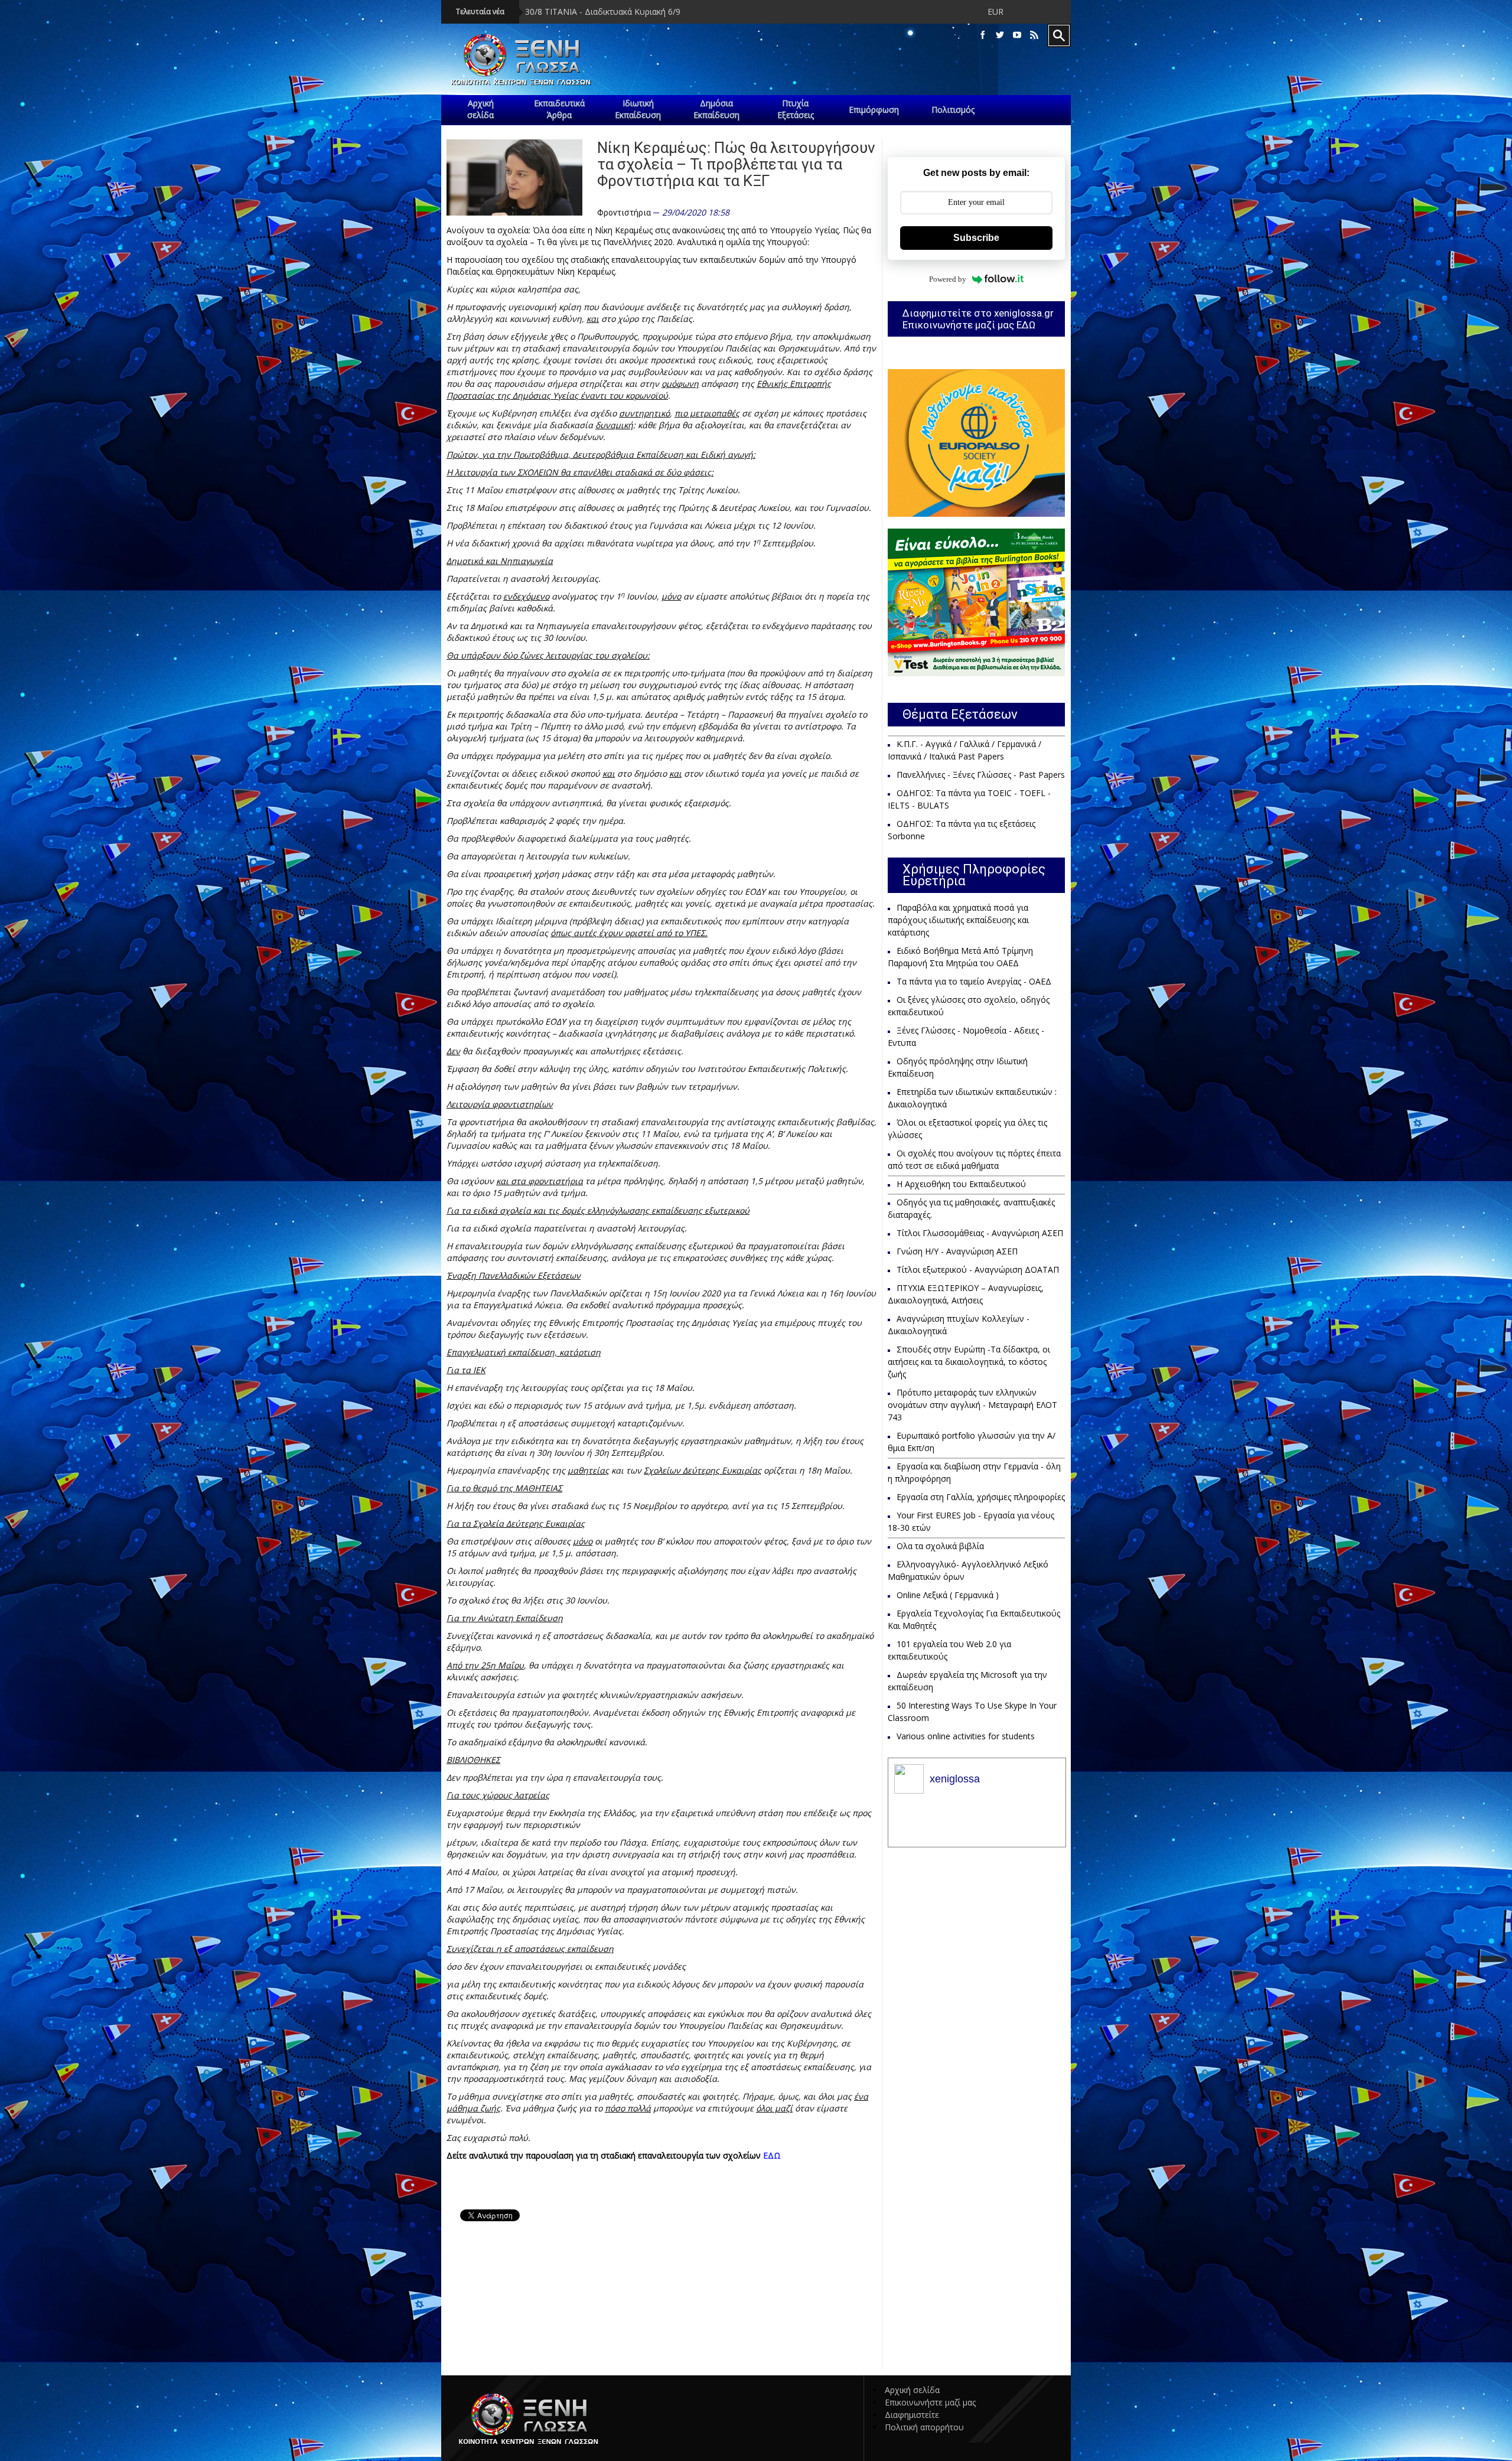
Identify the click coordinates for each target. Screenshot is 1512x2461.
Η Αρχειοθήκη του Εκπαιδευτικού (961, 1184)
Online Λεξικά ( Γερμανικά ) (948, 1595)
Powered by (948, 279)
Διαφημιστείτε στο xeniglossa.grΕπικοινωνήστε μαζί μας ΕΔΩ (978, 319)
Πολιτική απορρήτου (924, 2427)
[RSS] (1034, 35)
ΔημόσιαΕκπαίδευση (716, 109)
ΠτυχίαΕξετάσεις (796, 109)
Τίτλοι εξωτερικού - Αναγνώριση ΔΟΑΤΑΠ (978, 1269)
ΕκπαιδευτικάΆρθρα (559, 109)
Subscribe (976, 238)
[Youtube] (1017, 35)
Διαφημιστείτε (912, 2415)
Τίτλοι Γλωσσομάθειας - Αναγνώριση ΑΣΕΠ (980, 1233)
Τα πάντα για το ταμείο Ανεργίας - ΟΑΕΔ (974, 981)
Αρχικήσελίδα (480, 109)
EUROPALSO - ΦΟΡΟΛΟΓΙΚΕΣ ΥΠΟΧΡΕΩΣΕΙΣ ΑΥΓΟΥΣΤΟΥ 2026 (866, 12)
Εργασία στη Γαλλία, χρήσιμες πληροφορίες (981, 1497)
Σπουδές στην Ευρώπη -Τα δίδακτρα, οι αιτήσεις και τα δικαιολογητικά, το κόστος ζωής (969, 1362)
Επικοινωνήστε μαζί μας (930, 2402)
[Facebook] (983, 35)
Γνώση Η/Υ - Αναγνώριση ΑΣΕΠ (957, 1251)
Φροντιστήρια (624, 213)
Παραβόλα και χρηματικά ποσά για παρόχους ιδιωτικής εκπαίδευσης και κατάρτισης (958, 920)
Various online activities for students (966, 1736)
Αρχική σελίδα (912, 2390)
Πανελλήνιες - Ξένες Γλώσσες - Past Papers (981, 775)
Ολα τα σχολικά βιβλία (940, 1546)
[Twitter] (1000, 35)
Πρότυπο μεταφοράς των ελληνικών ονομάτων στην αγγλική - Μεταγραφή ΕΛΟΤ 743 (972, 1405)
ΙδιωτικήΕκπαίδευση (638, 109)
